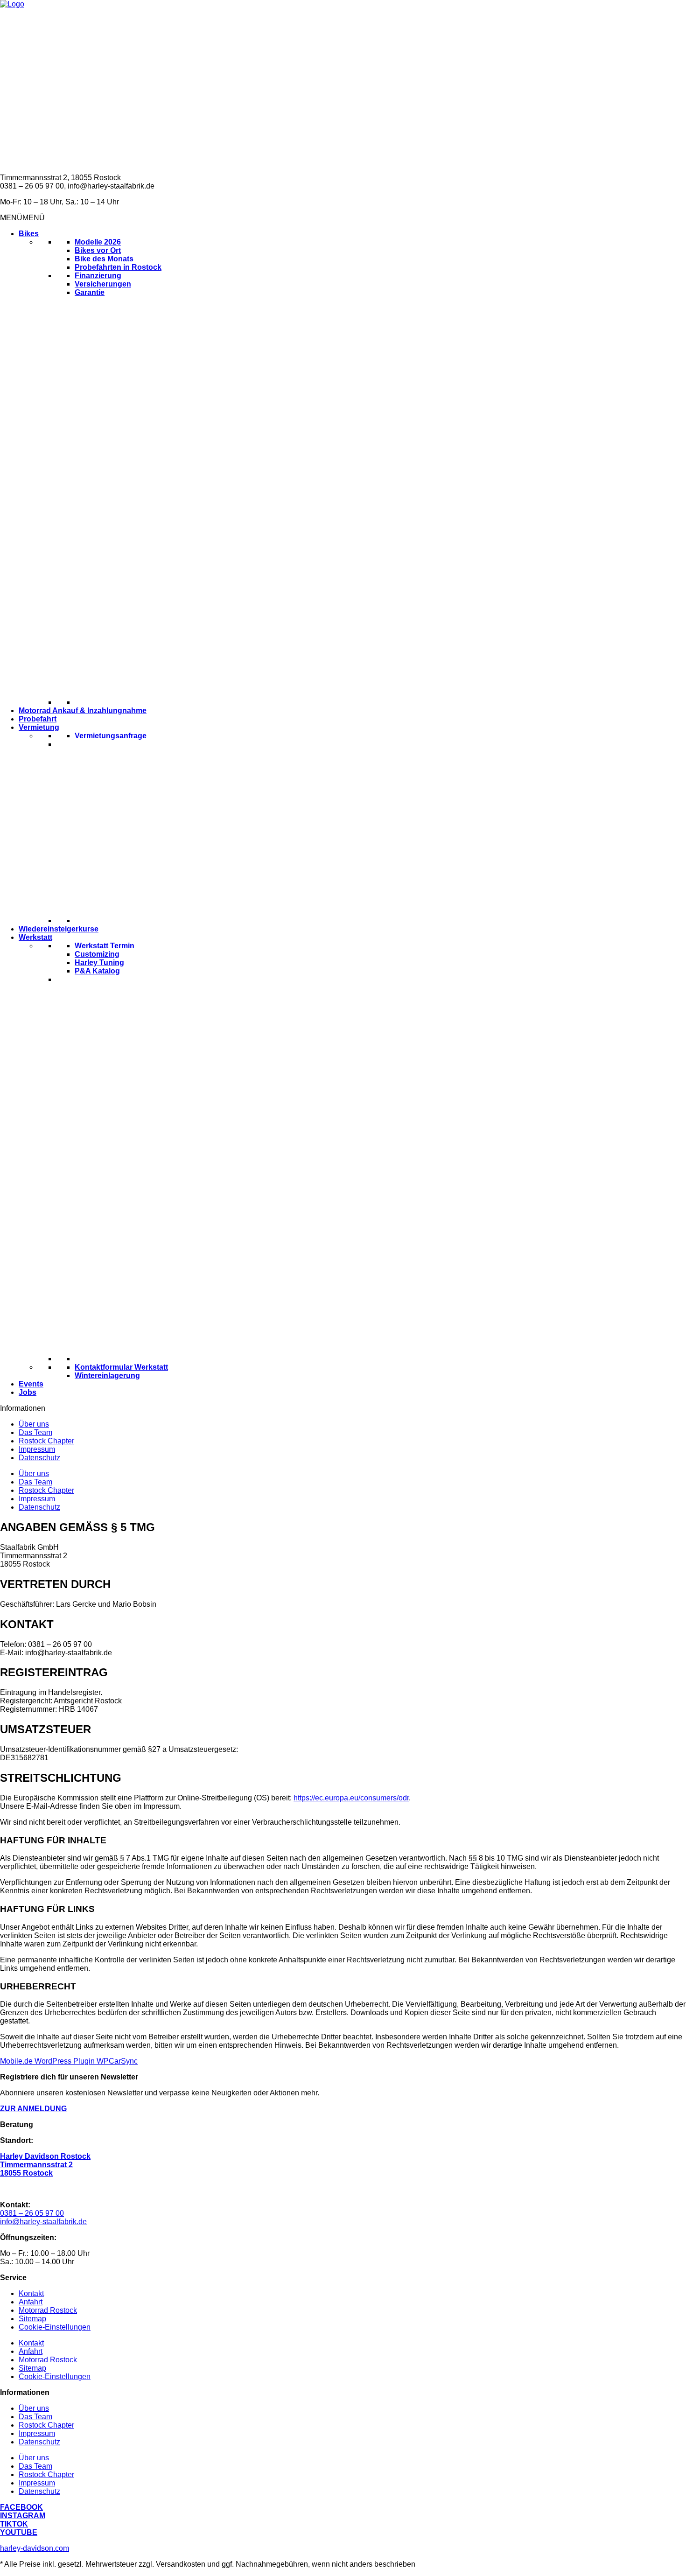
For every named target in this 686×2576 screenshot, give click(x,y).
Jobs (28, 1392)
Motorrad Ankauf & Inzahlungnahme (83, 710)
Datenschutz (39, 1458)
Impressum (37, 1449)
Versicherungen (103, 284)
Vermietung (39, 727)
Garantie (90, 292)
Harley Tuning (99, 962)
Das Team (35, 1432)
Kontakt (31, 2293)
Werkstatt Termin (105, 946)
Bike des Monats (104, 259)
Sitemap (32, 2319)
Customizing (97, 954)
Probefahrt (38, 719)
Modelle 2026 (98, 242)
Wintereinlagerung (107, 1375)
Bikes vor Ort (98, 250)
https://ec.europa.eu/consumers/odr (351, 1798)
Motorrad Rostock (48, 2310)
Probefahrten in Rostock (118, 267)
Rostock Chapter (46, 1441)
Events (31, 1384)
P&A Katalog (97, 971)
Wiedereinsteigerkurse (59, 929)
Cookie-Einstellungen (55, 2327)
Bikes (29, 234)
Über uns (34, 1424)
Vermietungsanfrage (111, 736)
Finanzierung (98, 276)
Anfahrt (31, 2302)
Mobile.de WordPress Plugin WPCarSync (69, 2061)
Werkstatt (35, 937)
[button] (22, 218)
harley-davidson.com (35, 2548)
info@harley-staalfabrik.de (43, 2222)
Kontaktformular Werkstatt (121, 1367)
